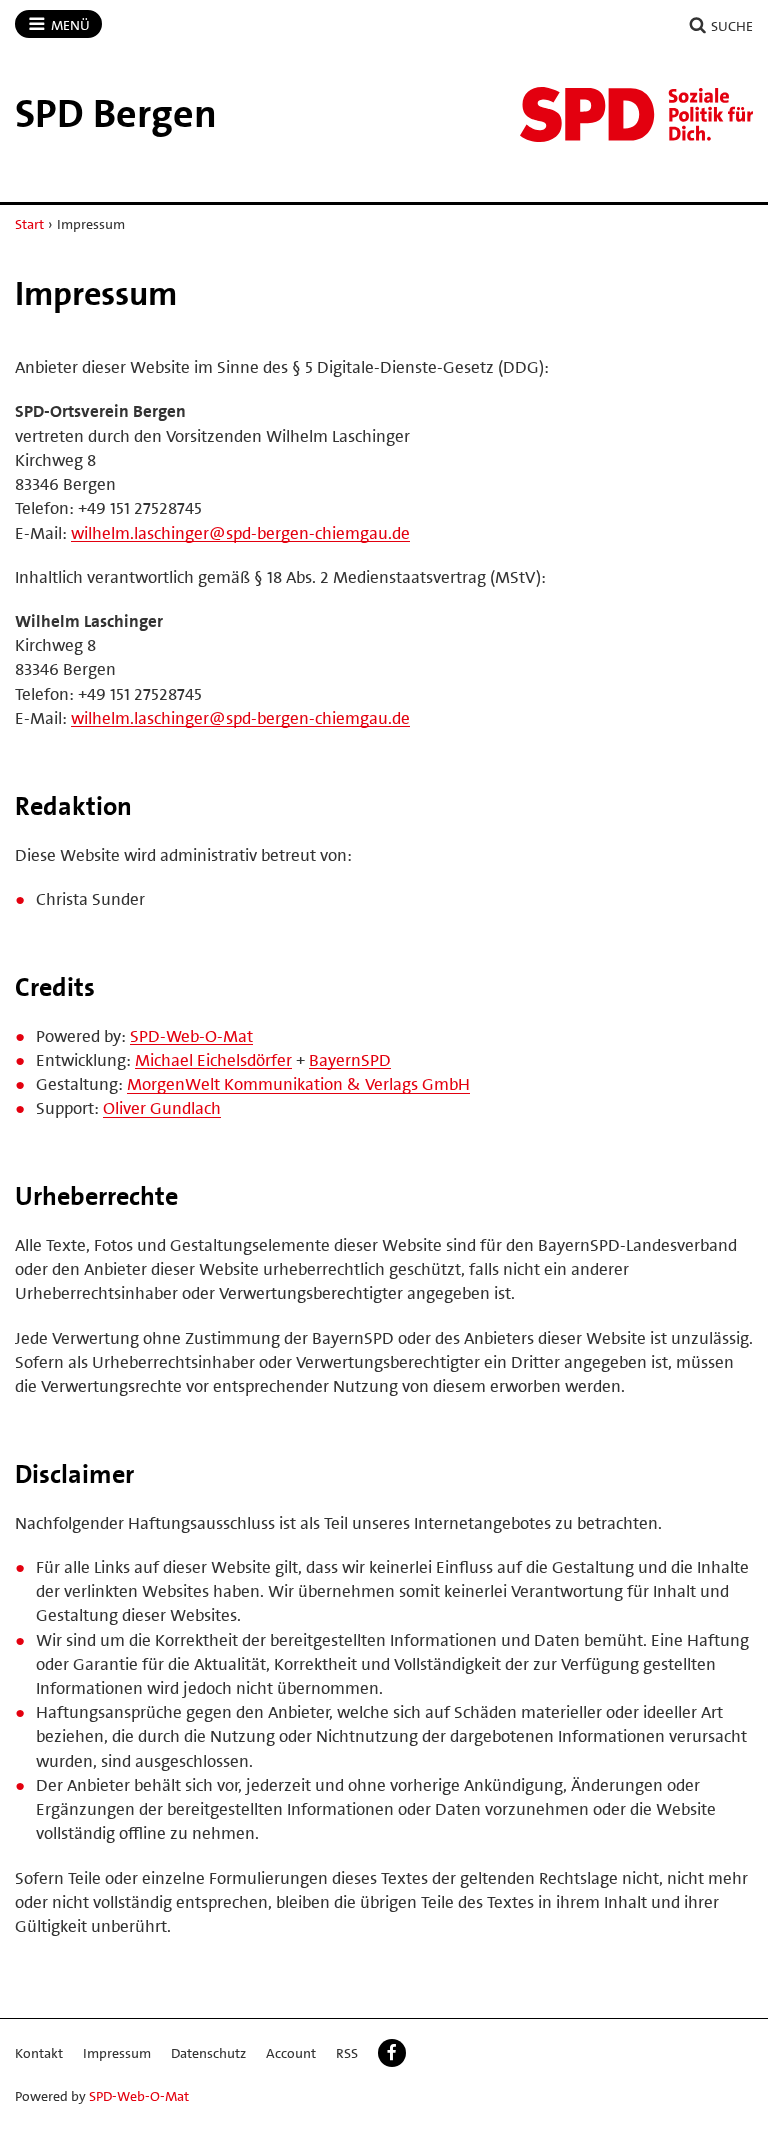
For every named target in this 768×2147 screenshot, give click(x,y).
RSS (347, 2053)
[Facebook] (392, 2053)
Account (291, 2053)
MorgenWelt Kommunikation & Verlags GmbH (298, 1084)
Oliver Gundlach (162, 1108)
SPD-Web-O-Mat (191, 1036)
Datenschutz (208, 2053)
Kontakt (39, 2053)
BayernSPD (350, 1060)
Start (29, 224)
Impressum (117, 2053)
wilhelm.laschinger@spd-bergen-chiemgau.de (240, 533)
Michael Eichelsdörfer (213, 1060)
